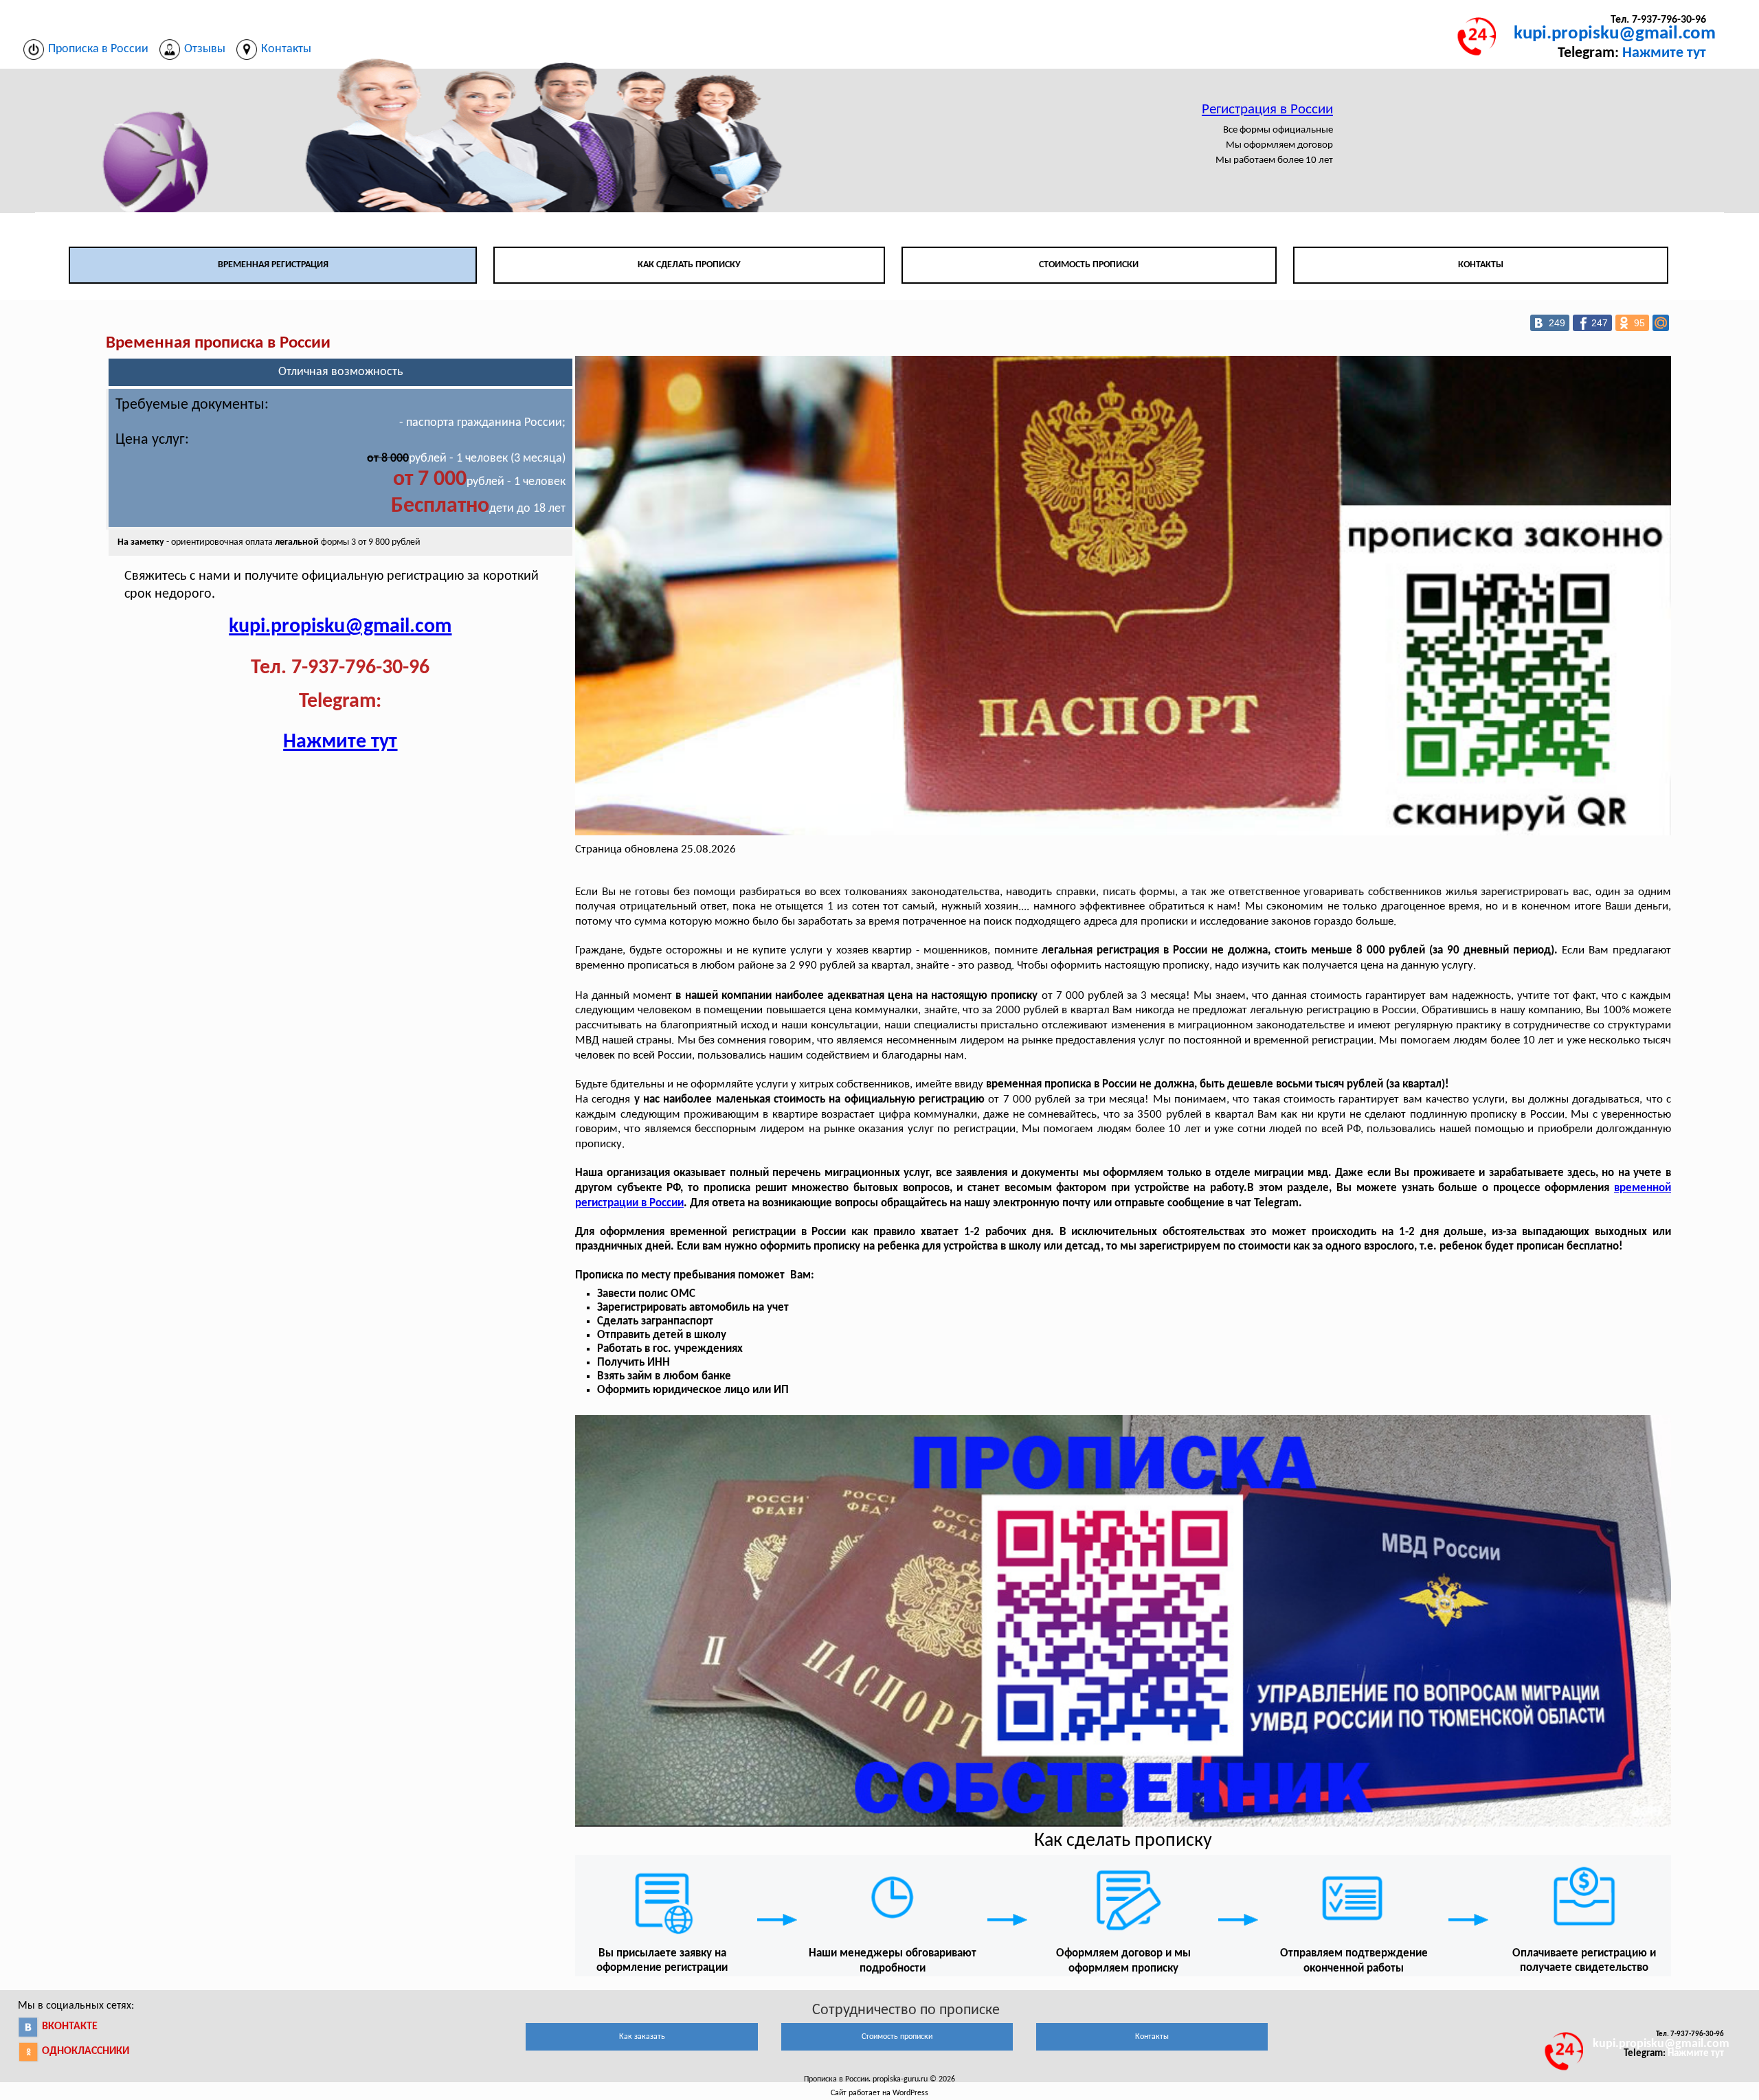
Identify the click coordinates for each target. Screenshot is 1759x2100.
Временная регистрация (273, 265)
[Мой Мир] (1661, 323)
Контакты (1481, 265)
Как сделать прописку (689, 265)
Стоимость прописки (1089, 265)
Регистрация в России (1267, 110)
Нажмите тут (1664, 53)
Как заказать (642, 2037)
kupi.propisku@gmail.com (1615, 34)
